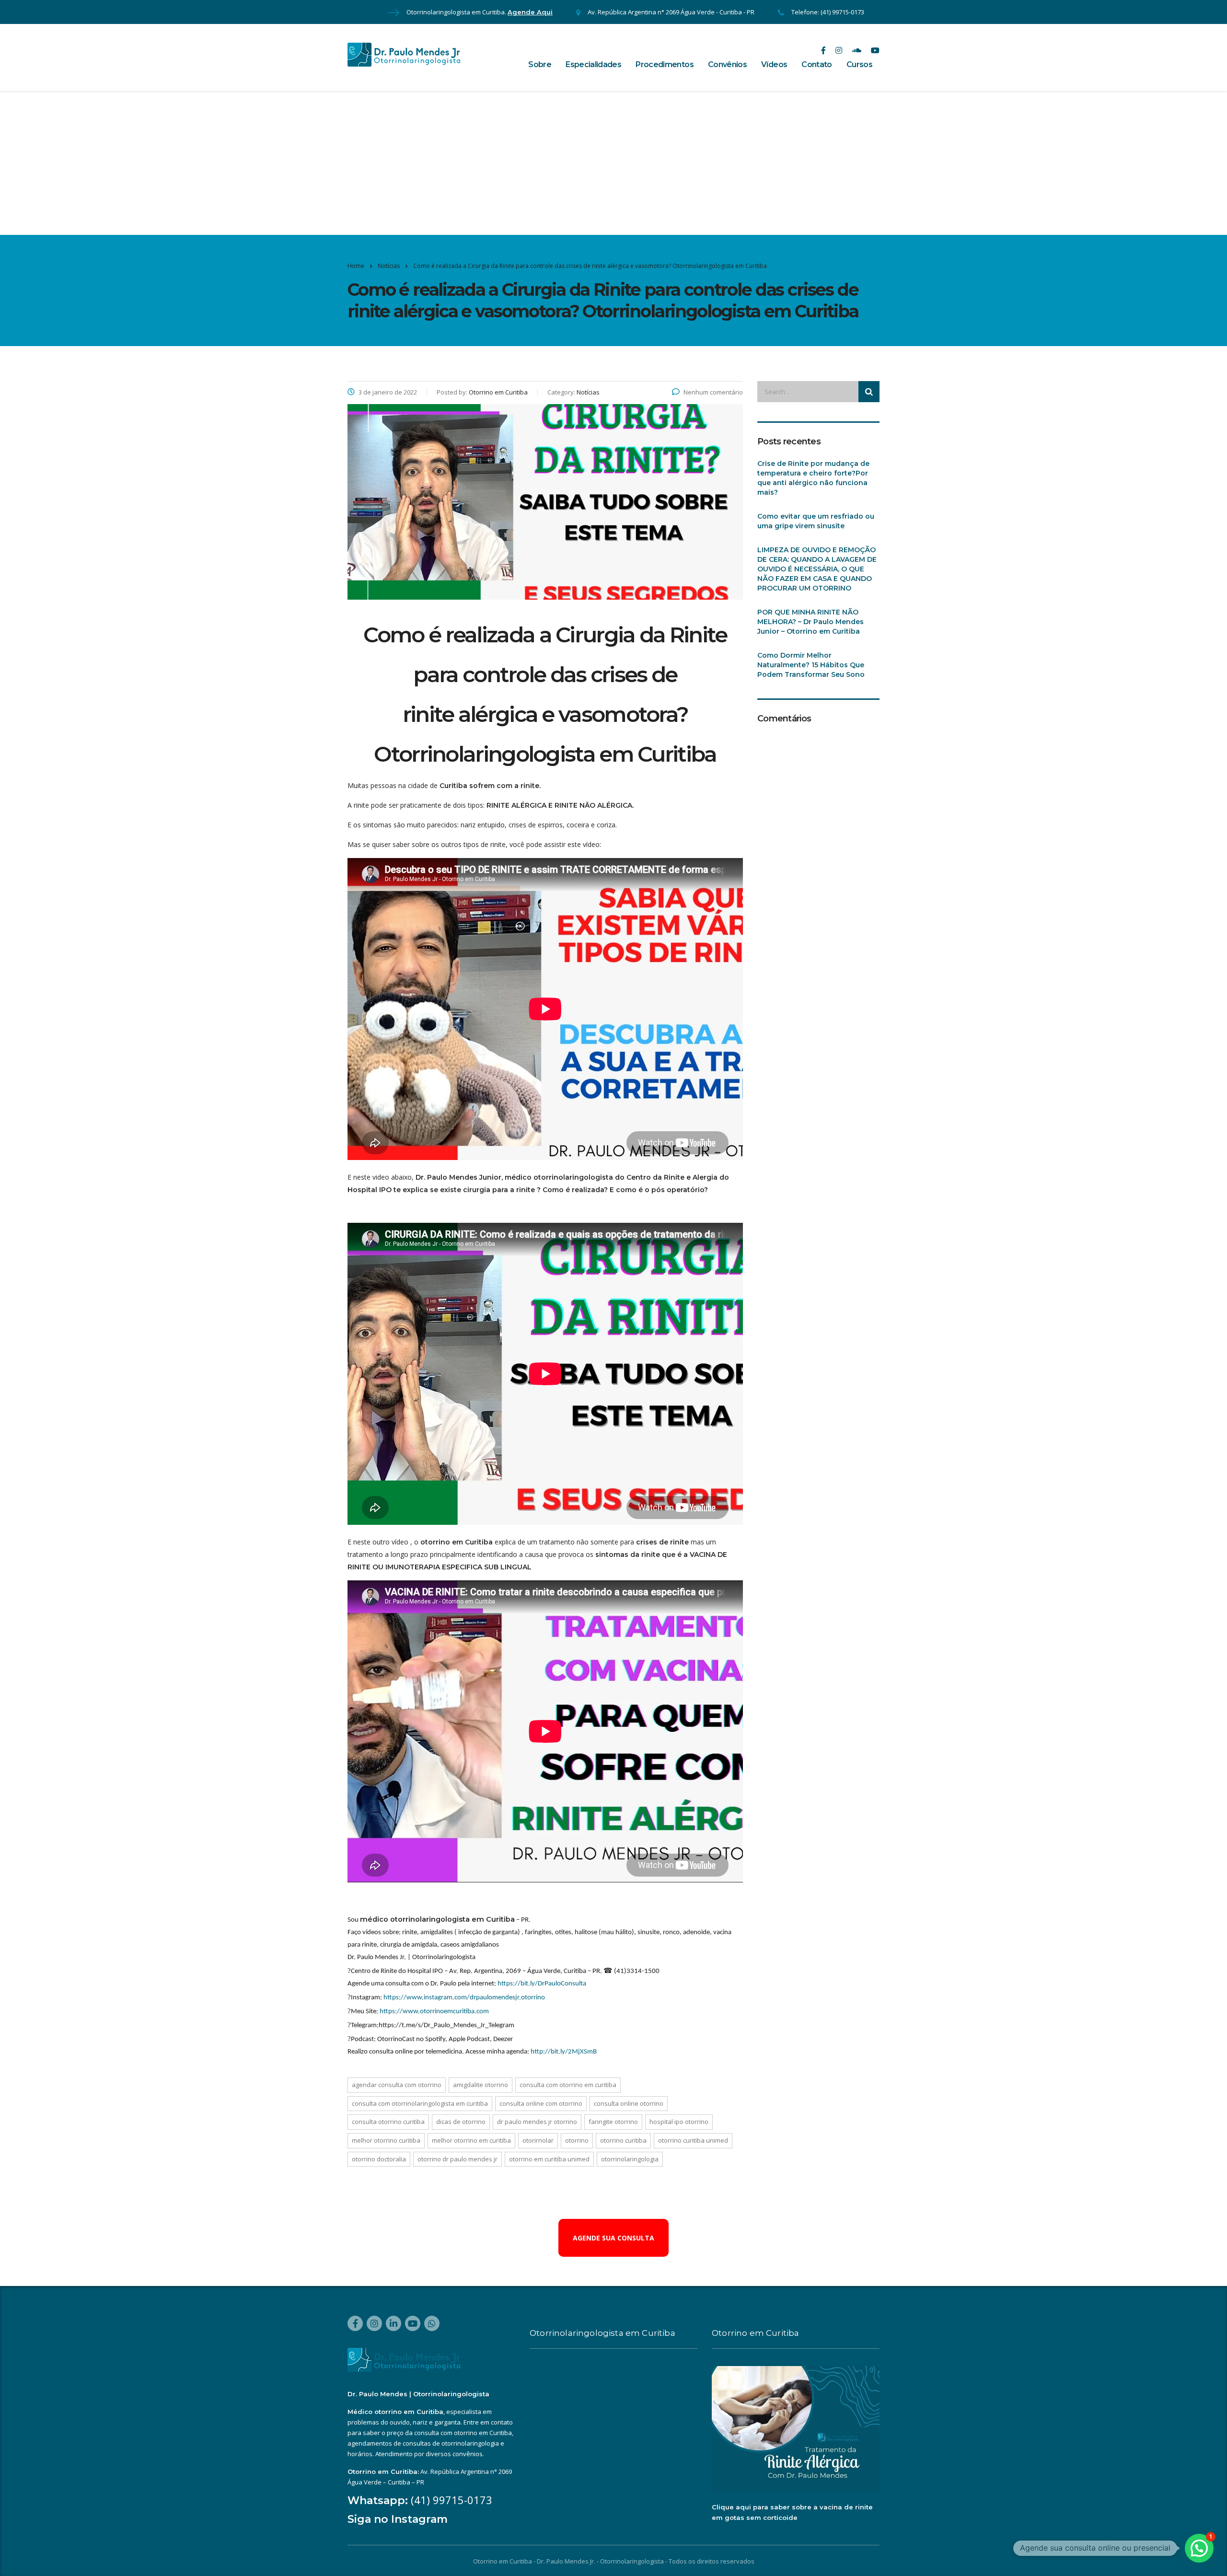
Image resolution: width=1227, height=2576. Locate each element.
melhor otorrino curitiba (386, 2140)
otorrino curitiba (623, 2140)
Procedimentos (665, 64)
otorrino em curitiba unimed (549, 2159)
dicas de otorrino (461, 2122)
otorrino (577, 2140)
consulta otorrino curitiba (388, 2122)
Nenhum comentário (713, 392)
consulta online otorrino (629, 2103)
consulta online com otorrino (541, 2103)
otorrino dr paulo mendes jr (457, 2159)
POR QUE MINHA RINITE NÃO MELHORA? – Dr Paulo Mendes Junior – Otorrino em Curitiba (810, 622)
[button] (1199, 2548)
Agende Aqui (530, 12)
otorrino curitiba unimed (693, 2140)
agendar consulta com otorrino (397, 2085)
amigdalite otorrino (480, 2085)
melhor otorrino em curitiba (471, 2140)
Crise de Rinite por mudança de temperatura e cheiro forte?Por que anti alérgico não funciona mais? (813, 478)
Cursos (859, 64)
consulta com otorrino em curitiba (568, 2085)
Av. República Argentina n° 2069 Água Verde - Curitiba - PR (671, 12)
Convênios (727, 64)
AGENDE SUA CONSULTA (613, 2238)
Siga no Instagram (398, 2519)
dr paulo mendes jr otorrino (537, 2122)
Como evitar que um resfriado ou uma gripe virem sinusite (816, 521)
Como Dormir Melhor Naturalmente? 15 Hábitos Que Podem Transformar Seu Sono (811, 665)
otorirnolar (538, 2140)
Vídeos (774, 64)
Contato (817, 64)
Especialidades (593, 64)
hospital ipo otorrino (679, 2122)
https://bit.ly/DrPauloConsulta (542, 1984)
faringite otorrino (613, 2122)
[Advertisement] (613, 163)
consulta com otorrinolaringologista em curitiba (420, 2103)
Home (356, 266)
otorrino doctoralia (379, 2159)
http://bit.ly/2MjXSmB (564, 2052)
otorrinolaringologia (630, 2159)
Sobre (540, 64)
